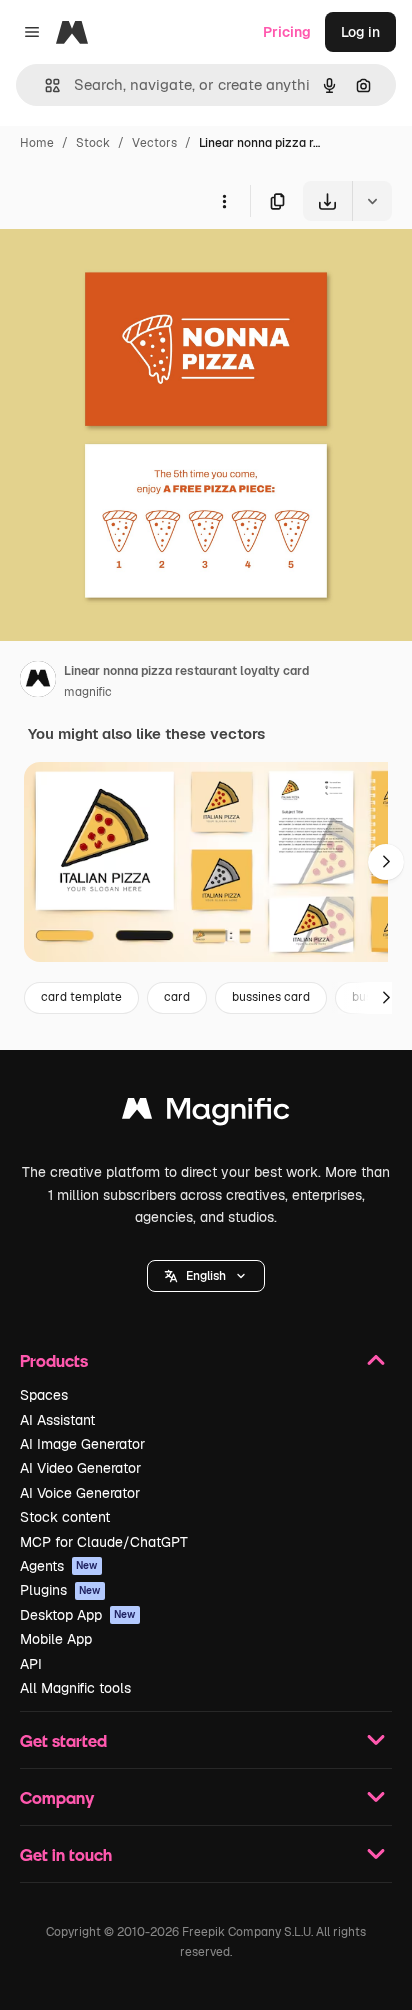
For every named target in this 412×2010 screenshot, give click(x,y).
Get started (63, 1740)
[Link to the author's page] (38, 682)
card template (81, 997)
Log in (360, 32)
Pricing (287, 32)
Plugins (60, 1590)
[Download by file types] (372, 201)
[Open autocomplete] (44, 85)
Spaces (44, 1395)
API (31, 1664)
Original (128, 267)
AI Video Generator (80, 1468)
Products (54, 1360)
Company (57, 1797)
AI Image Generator (82, 1444)
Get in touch (66, 1854)
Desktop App (78, 1615)
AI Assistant (57, 1420)
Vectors (154, 143)
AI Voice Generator (80, 1493)
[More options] (224, 201)
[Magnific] (206, 1113)
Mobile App (56, 1639)
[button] (206, 1276)
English (206, 1276)
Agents (59, 1566)
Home (37, 143)
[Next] (386, 862)
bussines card (271, 997)
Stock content (65, 1517)
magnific (88, 692)
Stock (93, 143)
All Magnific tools (75, 1688)
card (177, 997)
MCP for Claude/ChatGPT (104, 1542)
